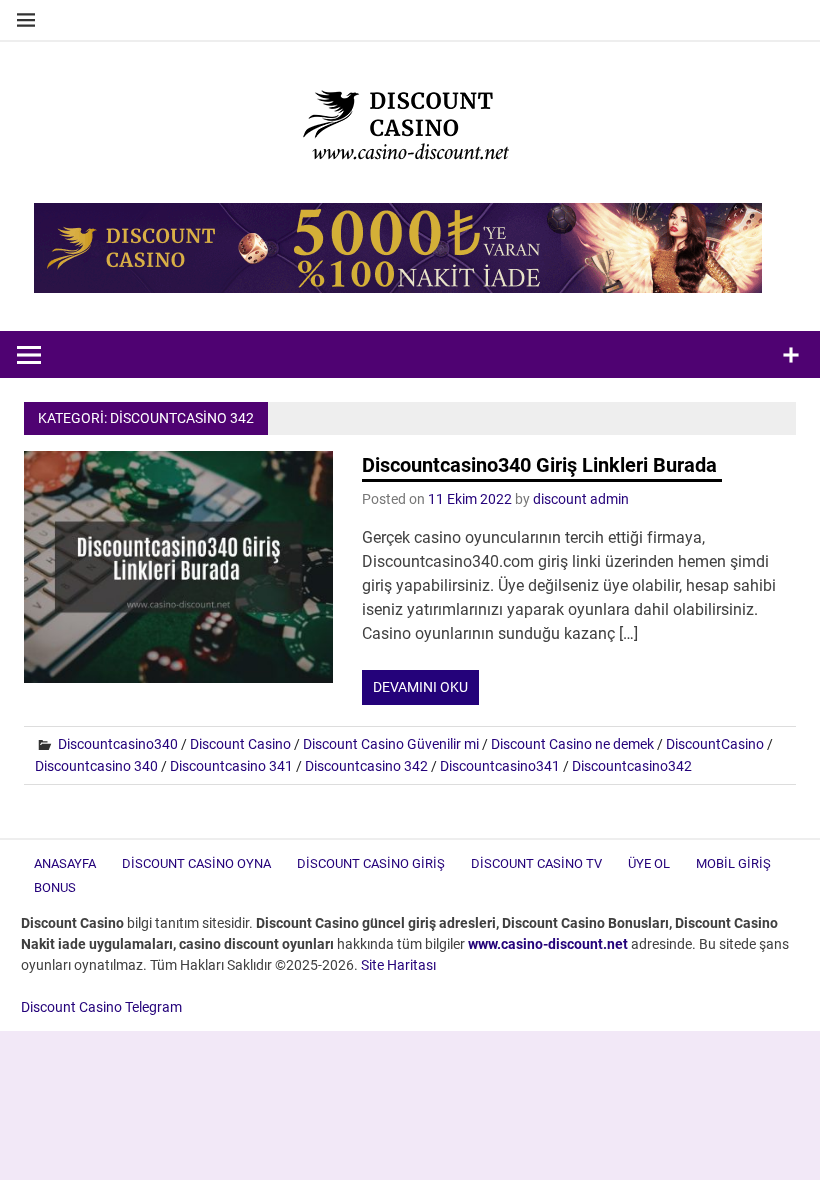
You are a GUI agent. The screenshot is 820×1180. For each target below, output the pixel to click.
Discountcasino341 (500, 766)
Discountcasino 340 (96, 766)
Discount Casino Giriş (371, 863)
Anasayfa (65, 863)
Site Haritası (398, 965)
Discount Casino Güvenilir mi (391, 744)
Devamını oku (420, 687)
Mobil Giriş (733, 863)
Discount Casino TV (536, 863)
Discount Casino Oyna (196, 863)
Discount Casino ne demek (572, 744)
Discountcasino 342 (366, 766)
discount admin (581, 499)
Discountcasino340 (118, 744)
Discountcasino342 (632, 766)
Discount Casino (240, 744)
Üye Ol (649, 863)
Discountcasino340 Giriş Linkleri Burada (542, 465)
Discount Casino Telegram (101, 1007)
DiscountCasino (715, 744)
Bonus (55, 887)
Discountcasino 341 (231, 766)
